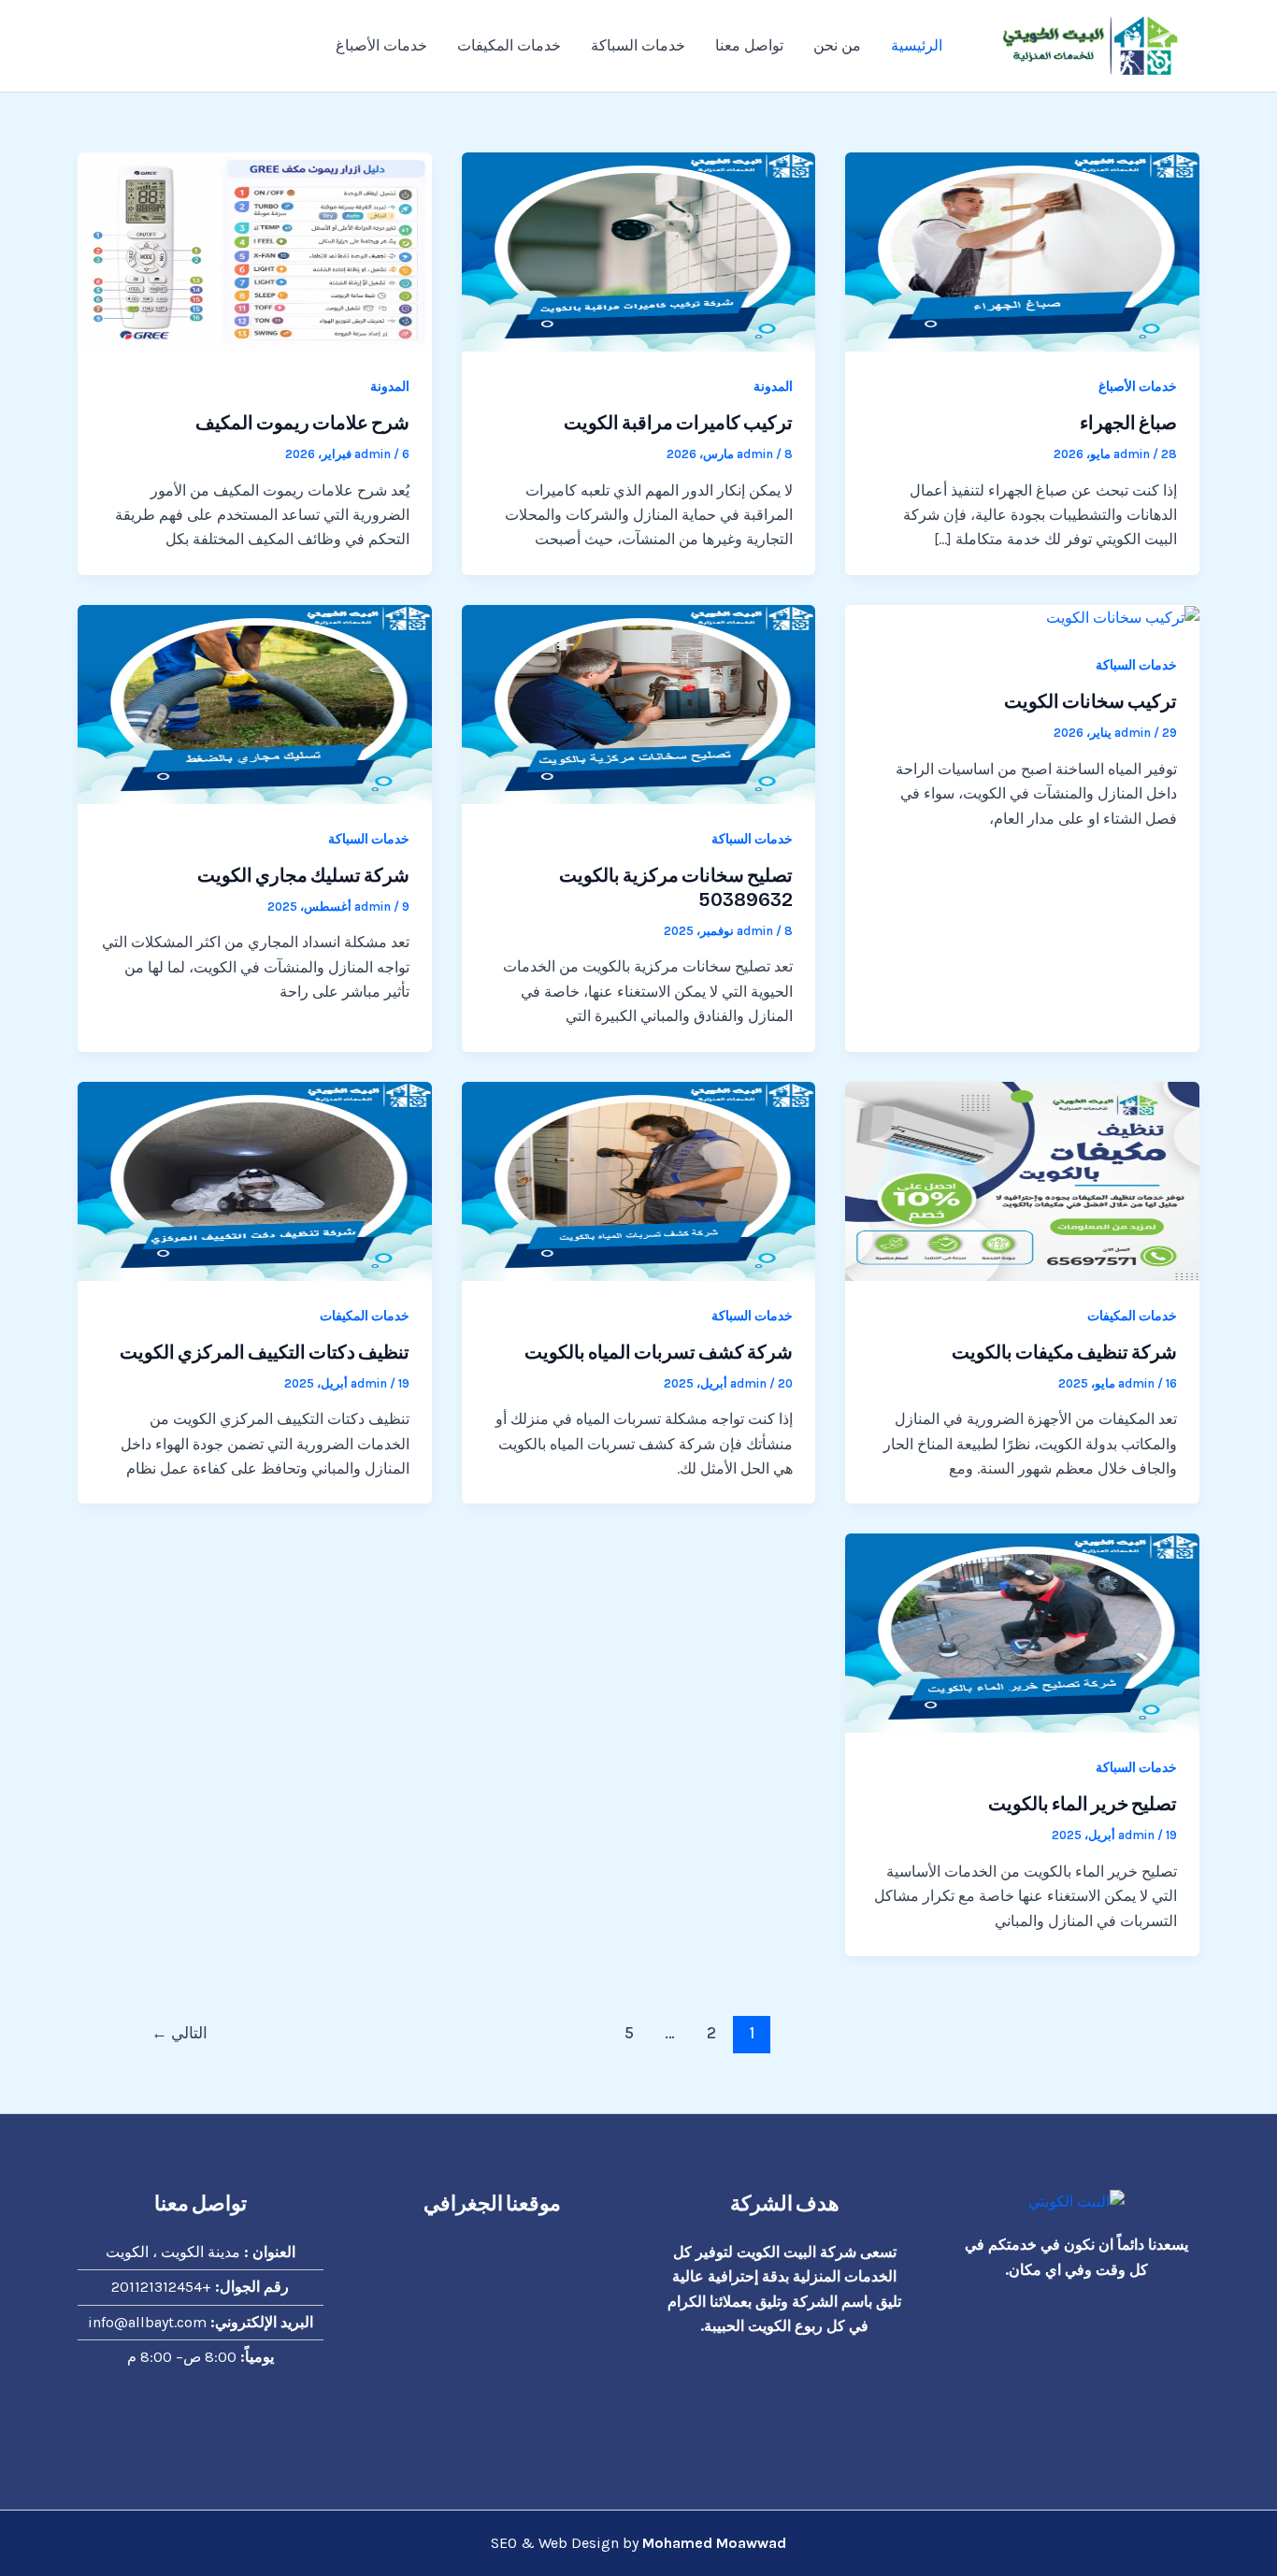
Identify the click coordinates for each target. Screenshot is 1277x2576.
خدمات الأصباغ (381, 45)
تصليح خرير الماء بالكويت (1083, 1804)
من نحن (837, 45)
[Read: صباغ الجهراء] (1022, 250)
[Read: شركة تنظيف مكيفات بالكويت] (1022, 1180)
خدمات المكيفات (509, 45)
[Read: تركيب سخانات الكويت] (1123, 617)
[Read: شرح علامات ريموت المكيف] (255, 250)
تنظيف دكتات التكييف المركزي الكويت (265, 1352)
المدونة (773, 387)
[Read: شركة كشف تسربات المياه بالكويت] (639, 1180)
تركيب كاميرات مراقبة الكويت (678, 423)
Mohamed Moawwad (714, 2543)
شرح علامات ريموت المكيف (302, 423)
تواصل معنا (749, 45)
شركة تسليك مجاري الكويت (303, 875)
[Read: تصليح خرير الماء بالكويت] (1022, 1632)
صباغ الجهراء (1128, 423)
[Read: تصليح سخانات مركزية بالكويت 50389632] (639, 703)
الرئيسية (917, 45)
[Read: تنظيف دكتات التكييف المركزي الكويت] (255, 1180)
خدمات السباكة (638, 45)
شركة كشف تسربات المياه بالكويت (659, 1352)
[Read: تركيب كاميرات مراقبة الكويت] (639, 250)
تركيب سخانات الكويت (1090, 701)
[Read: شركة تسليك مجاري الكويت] (255, 703)
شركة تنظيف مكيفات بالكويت (1064, 1352)
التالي (179, 2033)
